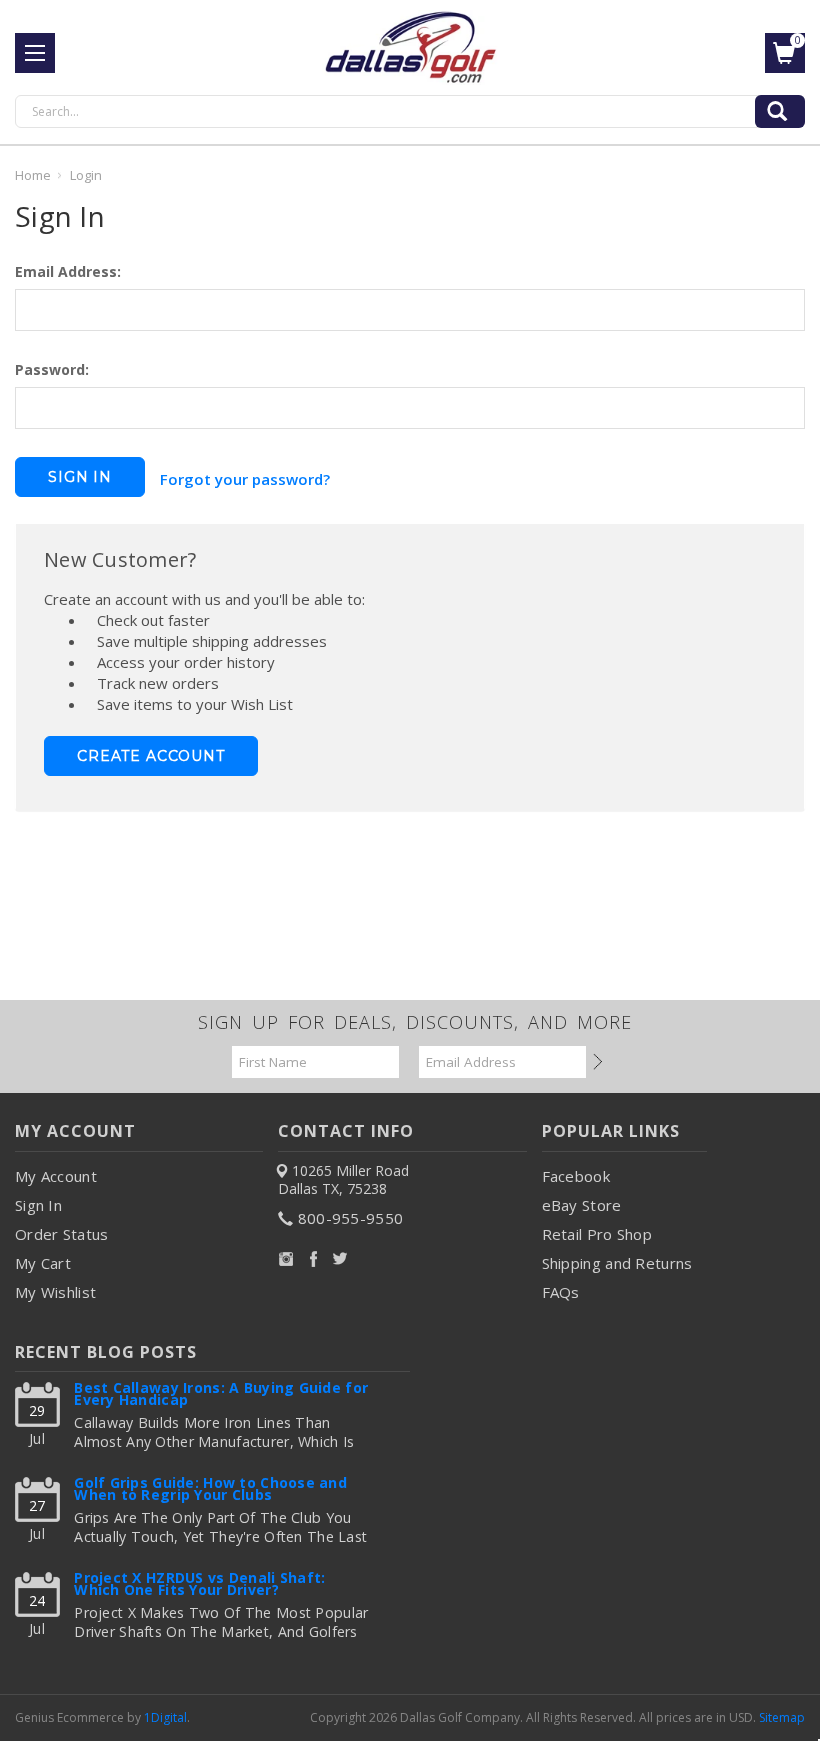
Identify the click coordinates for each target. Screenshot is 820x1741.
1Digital (165, 1717)
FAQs (561, 1292)
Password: (52, 369)
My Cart (43, 1263)
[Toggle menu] (35, 53)
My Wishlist (55, 1292)
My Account (56, 1176)
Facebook (576, 1176)
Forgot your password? (245, 479)
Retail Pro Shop (597, 1234)
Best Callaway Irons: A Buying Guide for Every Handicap (221, 1395)
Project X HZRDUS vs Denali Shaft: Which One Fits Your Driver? (199, 1585)
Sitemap (782, 1717)
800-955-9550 (351, 1218)
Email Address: (68, 271)
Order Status (62, 1234)
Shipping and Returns (617, 1263)
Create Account (151, 756)
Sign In (38, 1205)
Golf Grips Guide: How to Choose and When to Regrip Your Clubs (210, 1490)
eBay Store (582, 1205)
